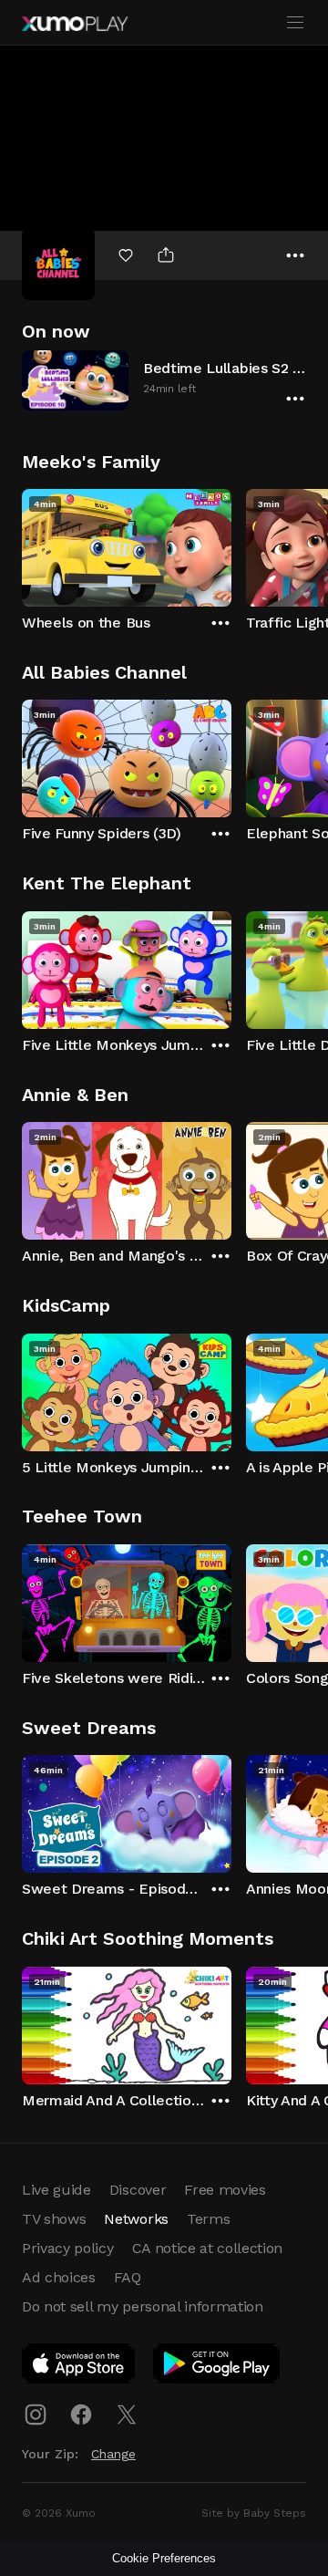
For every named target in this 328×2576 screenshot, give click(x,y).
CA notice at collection (208, 2248)
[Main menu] (295, 23)
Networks (136, 2219)
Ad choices (59, 2277)
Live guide (56, 2190)
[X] (127, 2415)
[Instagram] (36, 2415)
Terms (208, 2219)
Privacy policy (68, 2248)
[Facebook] (81, 2415)
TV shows (54, 2219)
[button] (164, 380)
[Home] (75, 24)
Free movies (225, 2190)
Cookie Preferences (164, 2558)
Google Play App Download (217, 2367)
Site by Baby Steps (254, 2513)
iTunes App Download (79, 2367)
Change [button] (113, 2454)
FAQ (128, 2277)
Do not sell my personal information (143, 2306)
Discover (138, 2190)
